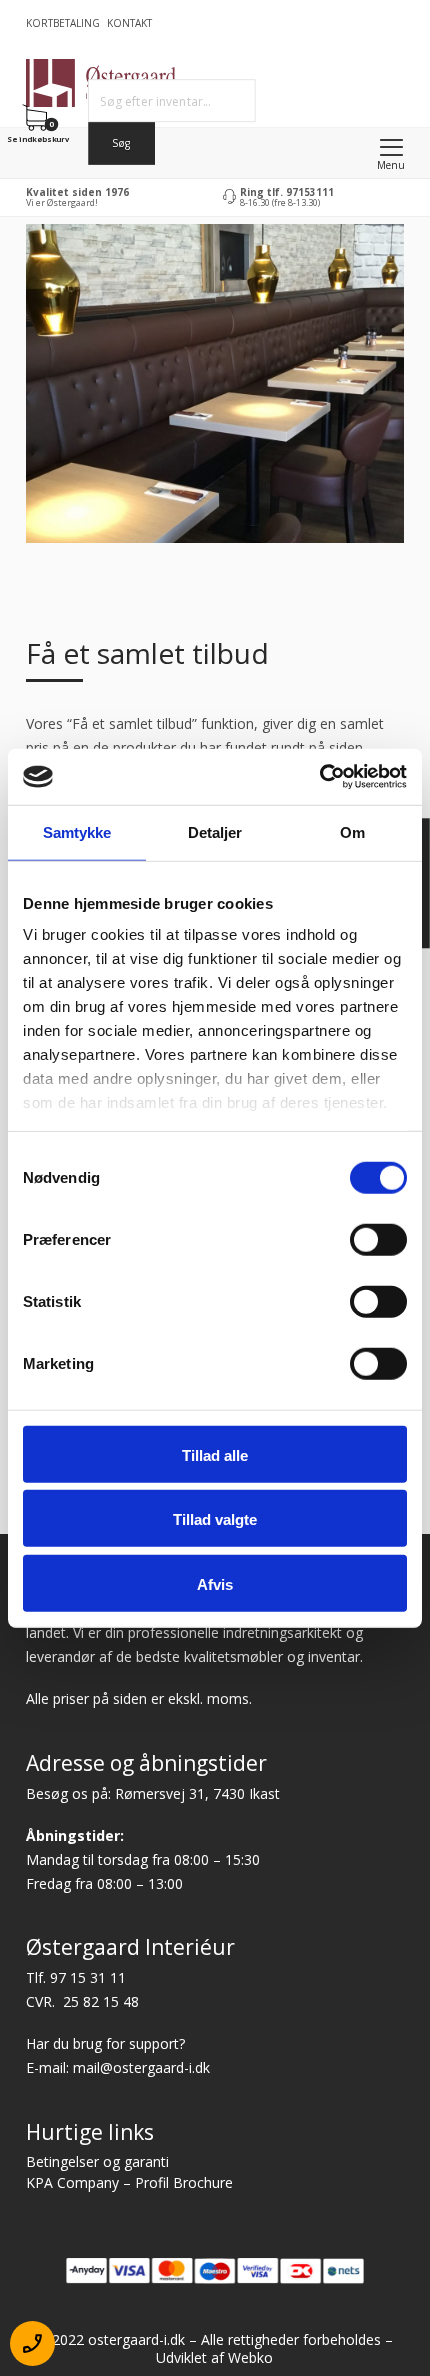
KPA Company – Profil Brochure (129, 2182)
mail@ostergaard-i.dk (141, 2067)
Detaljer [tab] (215, 831)
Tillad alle (215, 1454)
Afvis (215, 1583)
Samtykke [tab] (77, 831)
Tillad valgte (215, 1519)
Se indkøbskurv (38, 138)
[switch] (378, 1239)
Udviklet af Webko (214, 2357)
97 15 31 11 (88, 1977)
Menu (391, 165)
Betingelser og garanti (97, 2161)
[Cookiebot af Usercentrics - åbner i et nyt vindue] (319, 777)
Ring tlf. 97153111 (287, 192)
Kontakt (129, 23)
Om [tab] (352, 831)
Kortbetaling (63, 23)
